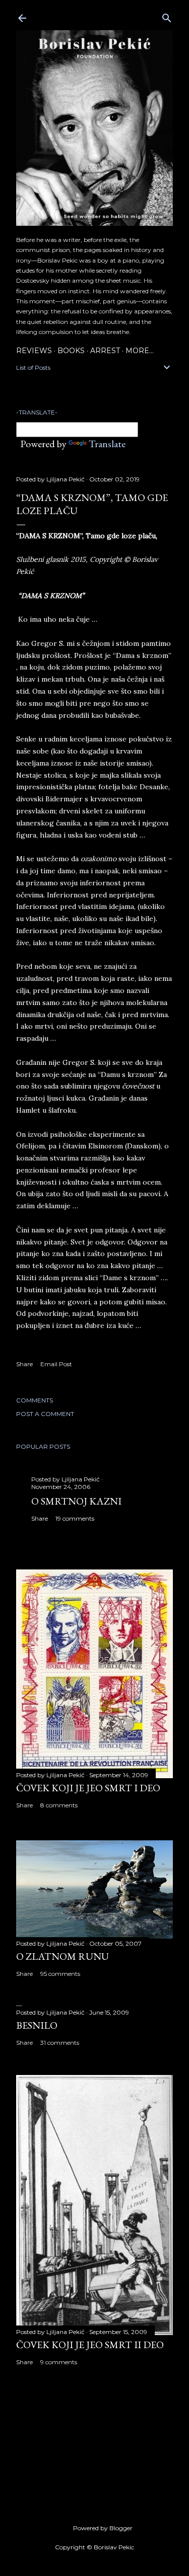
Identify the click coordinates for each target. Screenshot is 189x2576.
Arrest (105, 351)
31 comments (60, 2043)
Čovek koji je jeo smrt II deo (90, 2345)
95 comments (60, 1974)
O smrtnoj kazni (76, 1501)
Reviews (34, 351)
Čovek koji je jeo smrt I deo (88, 1788)
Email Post (56, 1364)
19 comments (75, 1518)
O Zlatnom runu (62, 1956)
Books (71, 351)
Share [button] (24, 1364)
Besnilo (37, 2025)
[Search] (167, 16)
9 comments (59, 2362)
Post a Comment (45, 1414)
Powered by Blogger (103, 2528)
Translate (107, 444)
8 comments (59, 1805)
